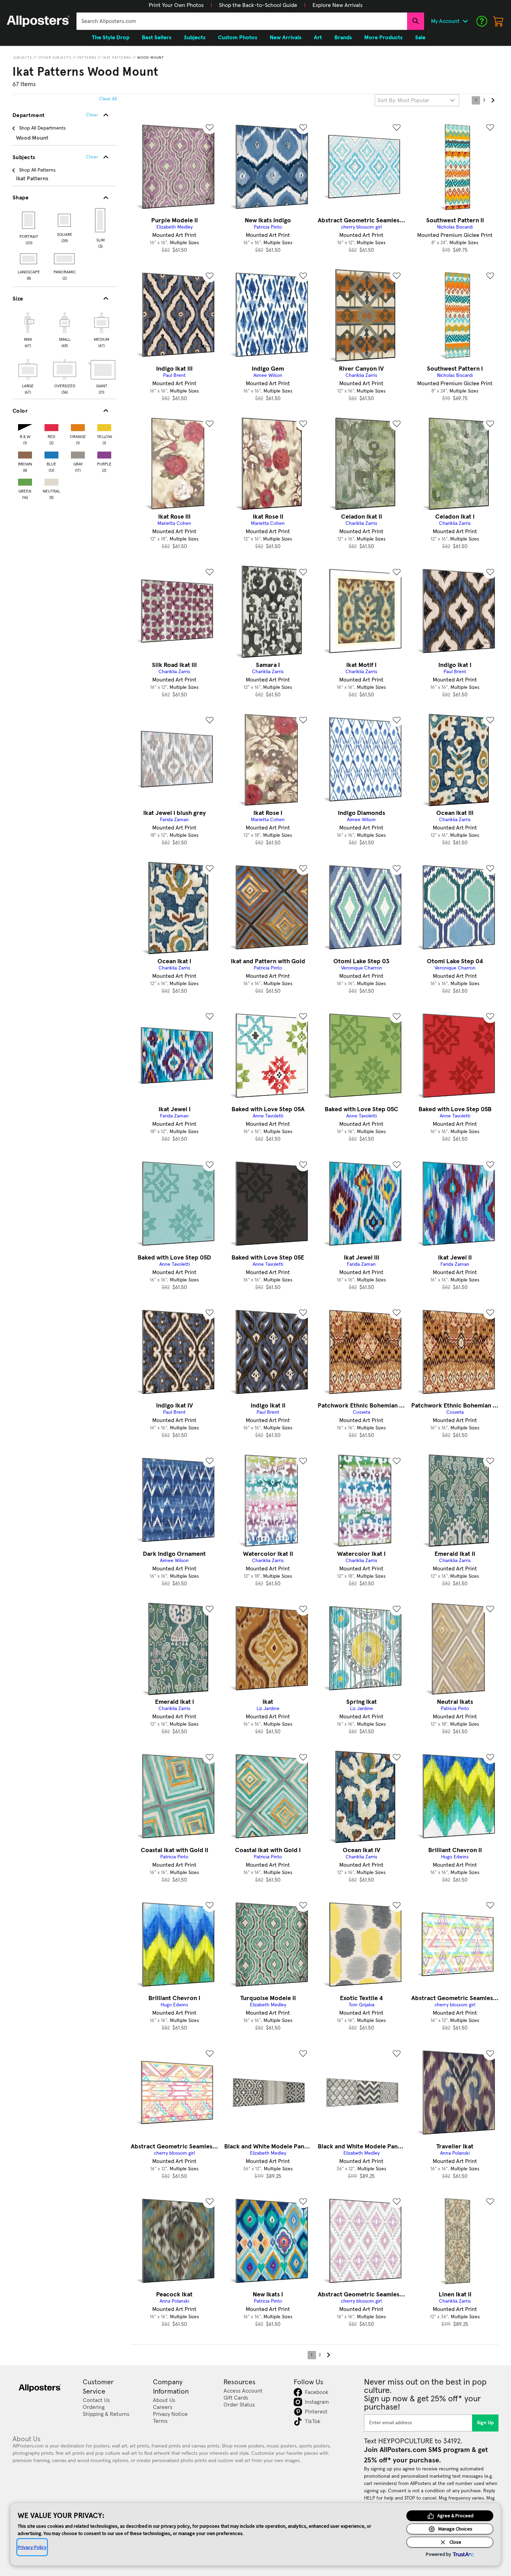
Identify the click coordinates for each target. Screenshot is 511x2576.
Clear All (108, 99)
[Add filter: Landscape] (29, 259)
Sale (420, 38)
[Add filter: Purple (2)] (104, 453)
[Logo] (38, 21)
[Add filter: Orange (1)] (78, 426)
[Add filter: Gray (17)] (78, 453)
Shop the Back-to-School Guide (258, 5)
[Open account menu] (465, 21)
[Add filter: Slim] (101, 220)
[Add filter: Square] (65, 220)
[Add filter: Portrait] (29, 220)
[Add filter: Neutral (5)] (51, 481)
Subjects (23, 58)
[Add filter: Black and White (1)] (25, 426)
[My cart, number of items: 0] (498, 21)
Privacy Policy (32, 2547)
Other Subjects (55, 58)
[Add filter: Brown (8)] (25, 453)
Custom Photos (238, 38)
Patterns (87, 58)
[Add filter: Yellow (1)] (104, 426)
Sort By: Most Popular (403, 100)
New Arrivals (286, 38)
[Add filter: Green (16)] (25, 481)
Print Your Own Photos (176, 5)
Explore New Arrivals (338, 5)
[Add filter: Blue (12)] (51, 453)
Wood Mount (151, 58)
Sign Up (485, 2423)
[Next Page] (493, 100)
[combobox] (242, 21)
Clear (92, 157)
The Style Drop (111, 38)
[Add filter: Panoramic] (65, 259)
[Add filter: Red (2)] (51, 426)
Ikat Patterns (117, 58)
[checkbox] (28, 329)
